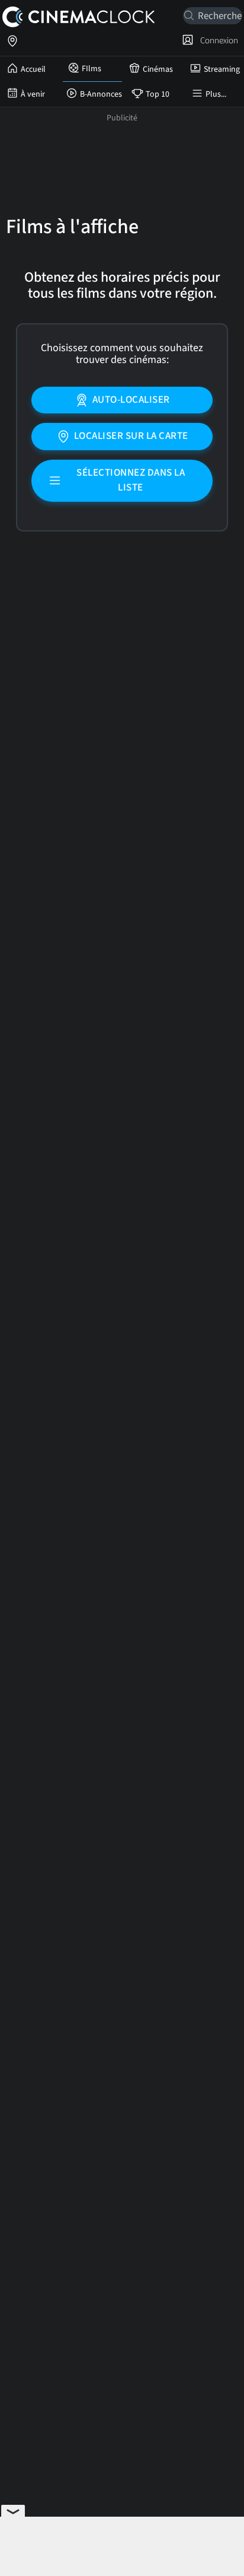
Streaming (222, 69)
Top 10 (158, 94)
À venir (33, 94)
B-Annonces (101, 94)
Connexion (217, 40)
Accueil (33, 69)
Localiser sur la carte (131, 436)
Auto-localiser (131, 400)
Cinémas (158, 69)
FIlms (91, 69)
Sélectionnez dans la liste (131, 480)
